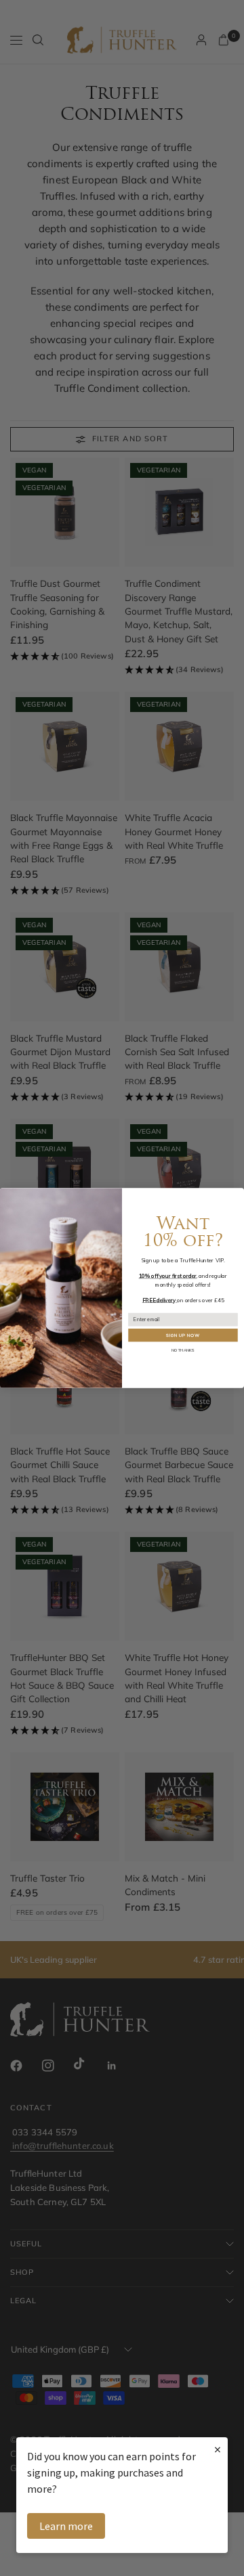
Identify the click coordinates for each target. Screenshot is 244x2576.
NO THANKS (183, 1350)
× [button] (218, 2449)
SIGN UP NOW (183, 1335)
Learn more (66, 2526)
